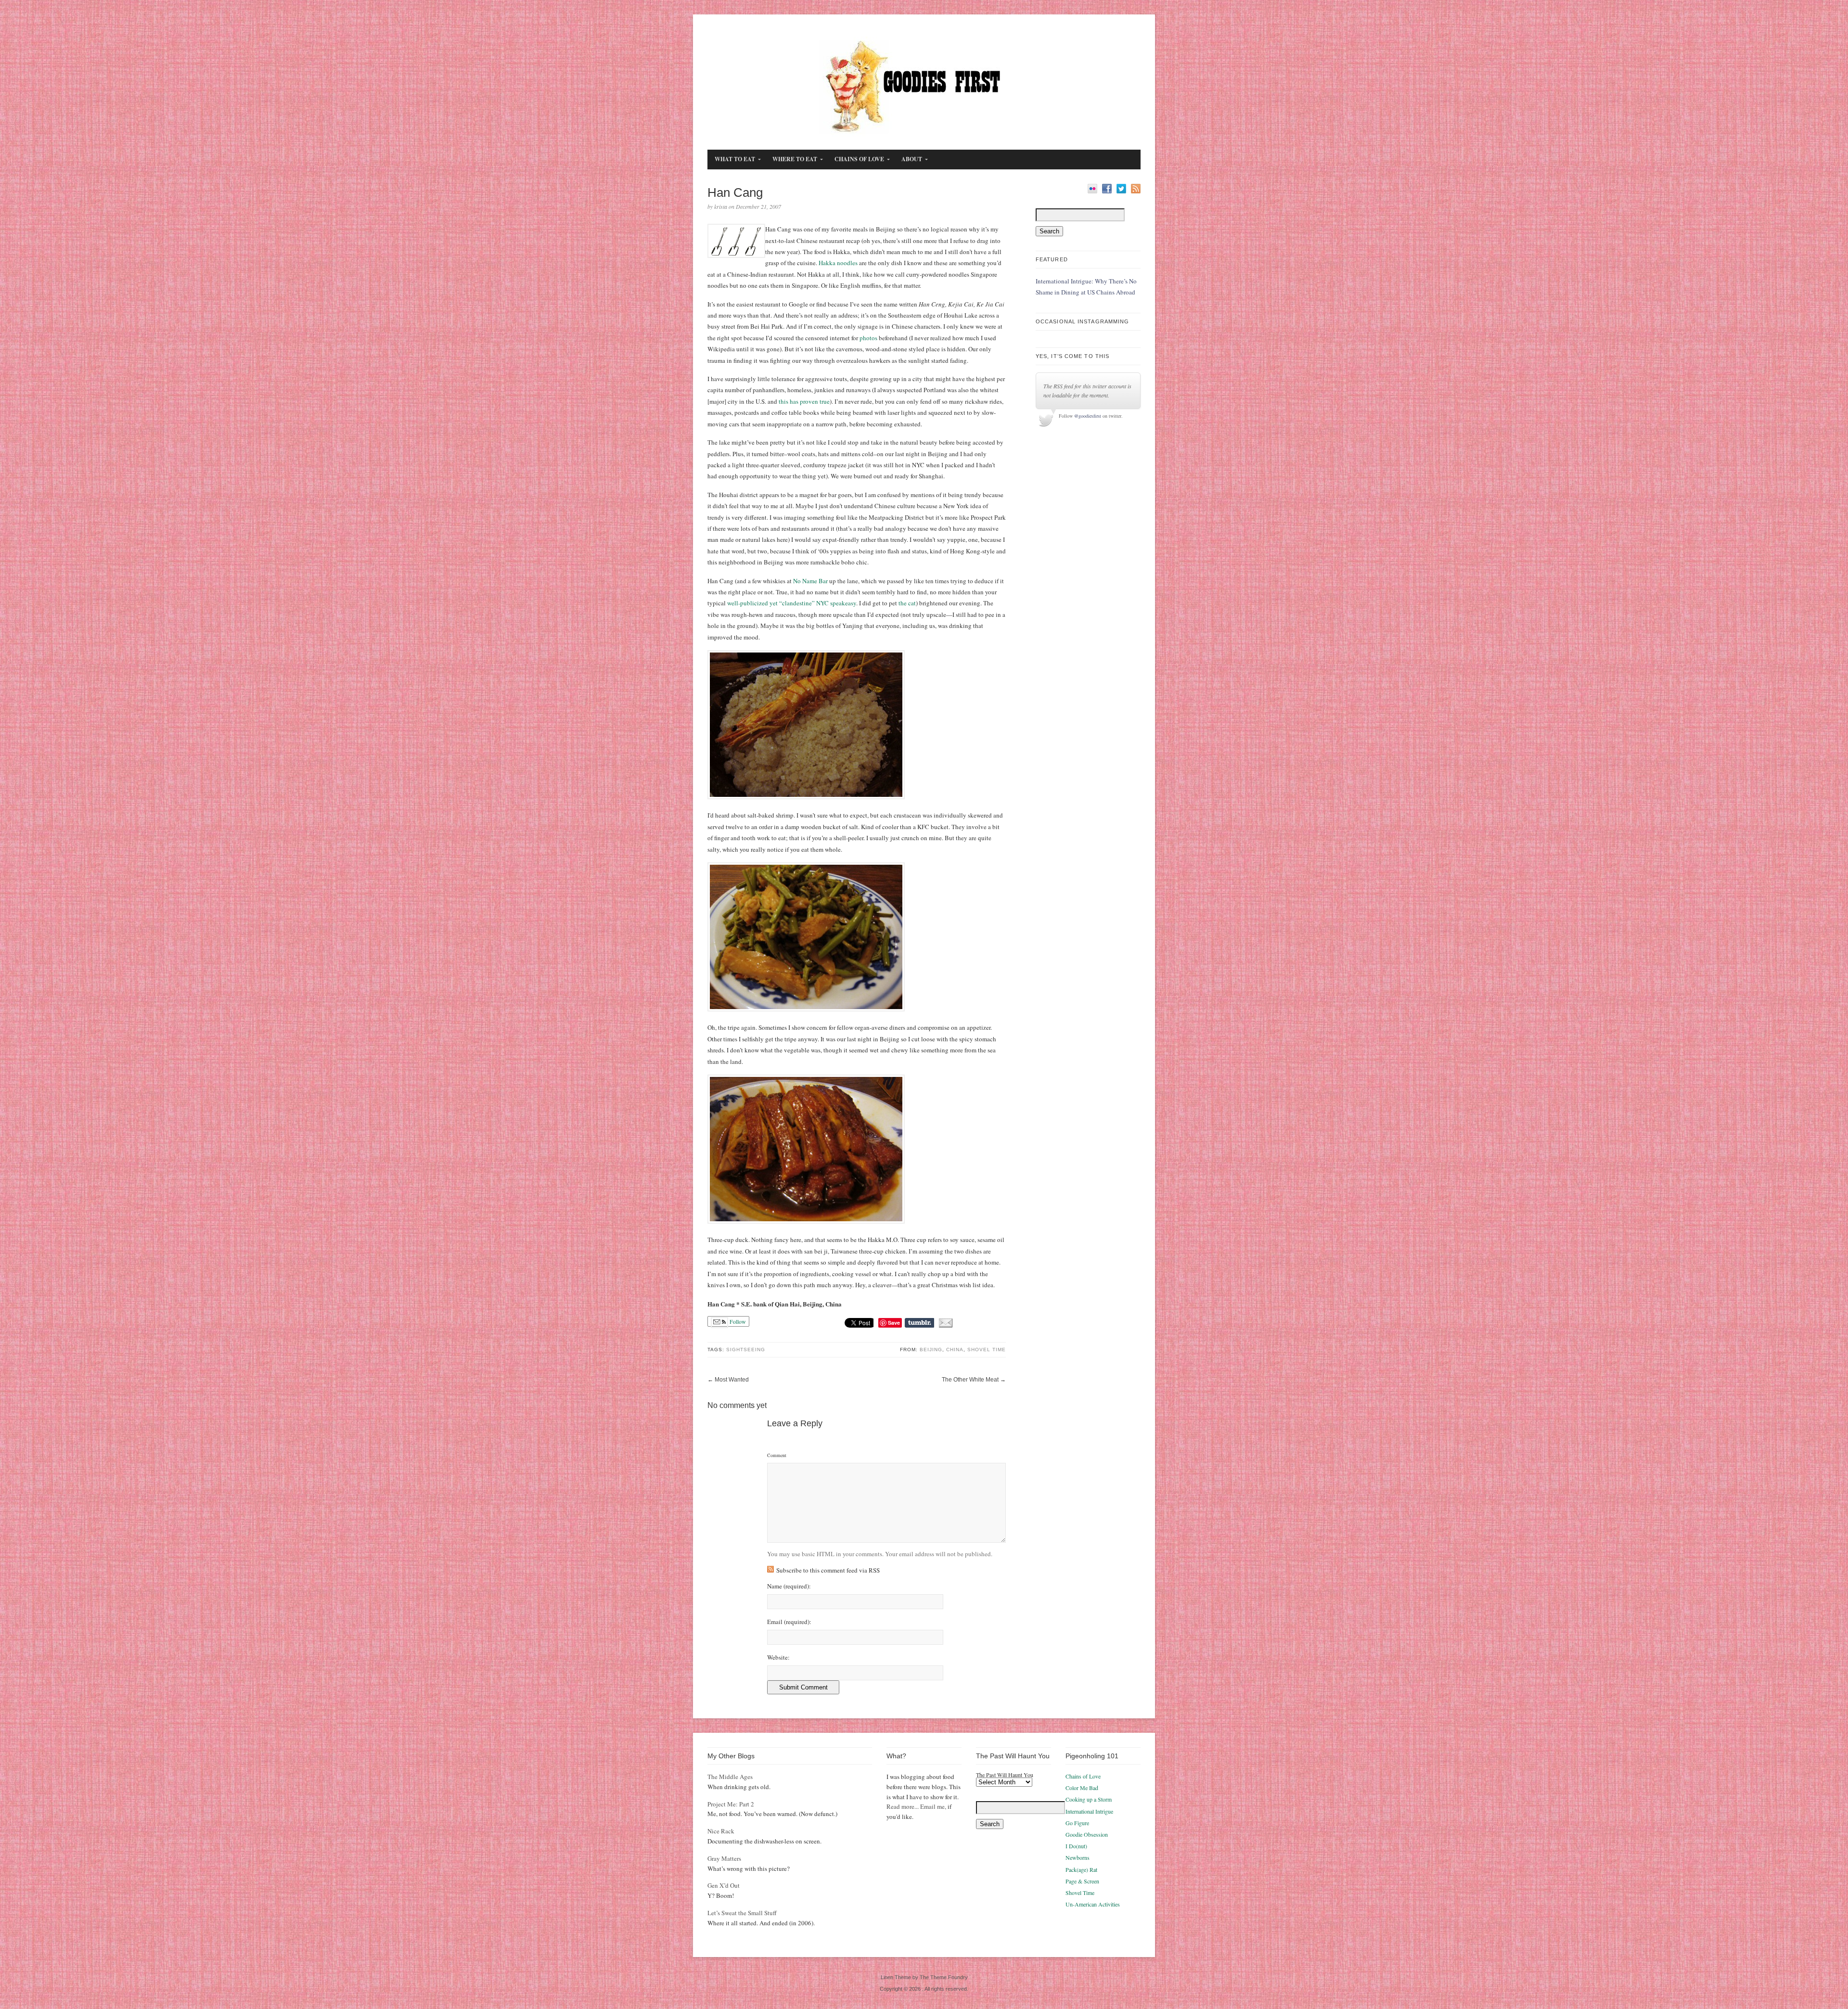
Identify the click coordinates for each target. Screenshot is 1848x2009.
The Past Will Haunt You (1005, 1775)
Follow (737, 1321)
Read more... (903, 1806)
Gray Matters (724, 1858)
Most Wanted (732, 1380)
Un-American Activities (1093, 1904)
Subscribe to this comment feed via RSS (828, 1570)
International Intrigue (1089, 1811)
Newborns (1078, 1857)
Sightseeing (746, 1350)
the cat (907, 603)
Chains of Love (1083, 1776)
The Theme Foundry (944, 1977)
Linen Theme (896, 1977)
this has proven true (804, 401)
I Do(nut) (1076, 1846)
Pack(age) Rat (1081, 1869)
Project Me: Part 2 (731, 1804)
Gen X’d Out (724, 1885)
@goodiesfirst (1088, 416)
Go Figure (1077, 1823)
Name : (789, 1586)
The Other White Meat (970, 1380)
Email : (789, 1622)
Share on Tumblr (919, 1323)
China (955, 1350)
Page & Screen (1082, 1881)
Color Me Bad (1082, 1788)
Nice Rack (721, 1831)
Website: (778, 1657)
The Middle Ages (730, 1777)
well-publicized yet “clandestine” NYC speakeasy (792, 603)
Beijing (931, 1350)
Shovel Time (987, 1350)
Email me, (933, 1806)
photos (869, 338)
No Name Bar (810, 581)
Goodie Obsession (1087, 1834)
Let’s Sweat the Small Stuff (742, 1913)
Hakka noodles (838, 263)
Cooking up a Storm (1089, 1799)
